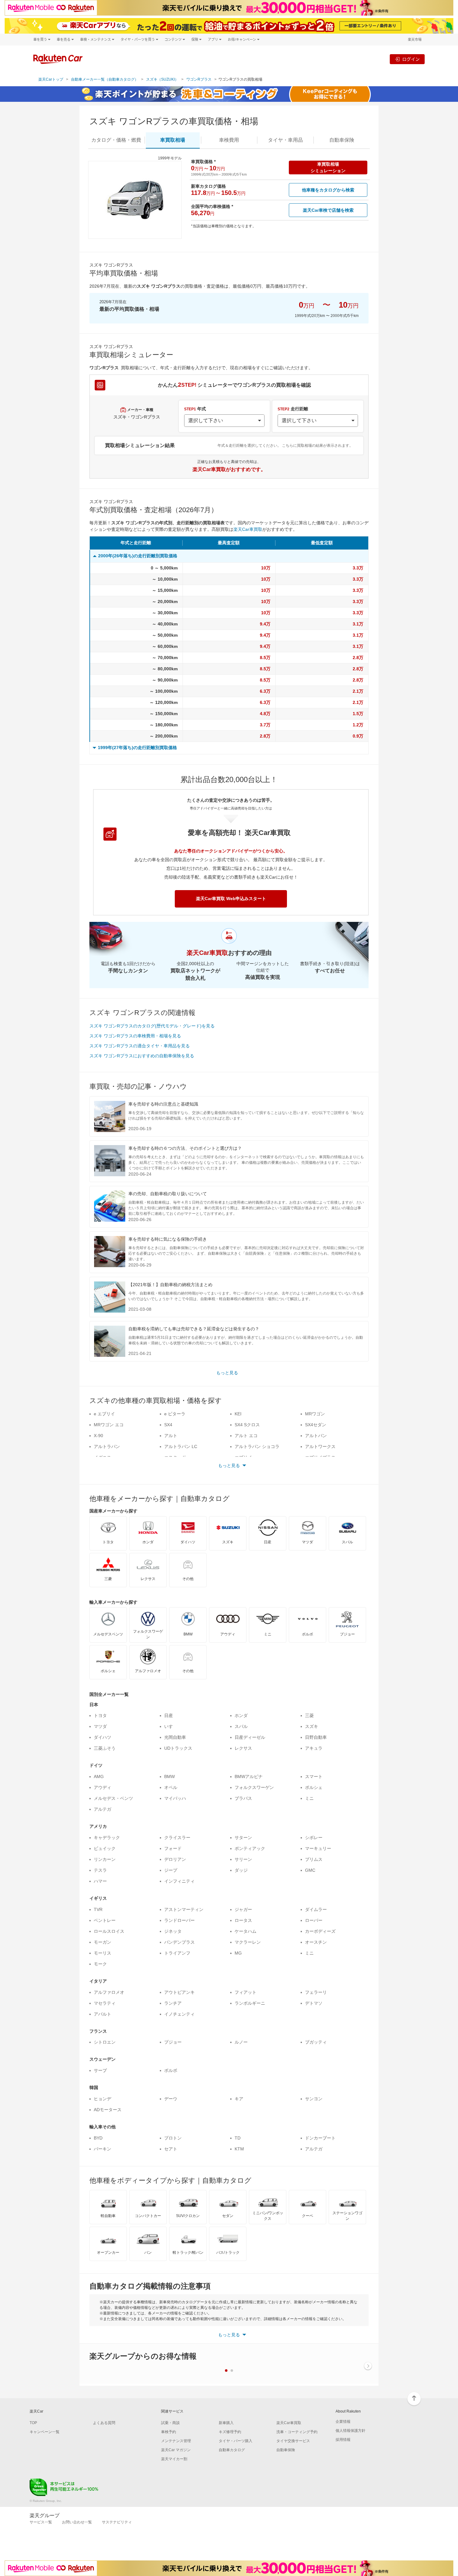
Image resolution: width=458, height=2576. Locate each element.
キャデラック (107, 1838)
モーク (100, 1964)
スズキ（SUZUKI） (162, 79)
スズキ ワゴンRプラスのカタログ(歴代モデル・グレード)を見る (152, 1026)
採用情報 (343, 2440)
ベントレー (105, 1920)
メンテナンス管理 (176, 2441)
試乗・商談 (170, 2423)
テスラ (100, 1870)
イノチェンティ (179, 2014)
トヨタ (100, 1715)
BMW (169, 1776)
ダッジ (241, 1870)
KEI (238, 1414)
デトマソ (314, 2003)
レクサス (243, 1748)
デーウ (171, 2099)
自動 (342, 140)
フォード (173, 1848)
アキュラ (314, 1748)
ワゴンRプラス (199, 79)
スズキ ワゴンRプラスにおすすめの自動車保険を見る (142, 1056)
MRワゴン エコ (109, 1425)
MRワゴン (315, 1414)
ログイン (411, 59)
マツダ (100, 1726)
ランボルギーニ (250, 2003)
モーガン (103, 1942)
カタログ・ (116, 140)
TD (238, 2138)
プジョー (173, 2042)
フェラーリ (316, 1992)
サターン (243, 1838)
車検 (229, 140)
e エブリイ (104, 1414)
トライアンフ (177, 1953)
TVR (98, 1909)
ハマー (100, 1881)
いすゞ (171, 1726)
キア (239, 2099)
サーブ (100, 2070)
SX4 (168, 1425)
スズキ (312, 1726)
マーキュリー (318, 1848)
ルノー (241, 2042)
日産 (169, 1715)
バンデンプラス (179, 1942)
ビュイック (105, 1848)
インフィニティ (179, 1881)
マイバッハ (175, 1798)
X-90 (98, 1436)
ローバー (314, 1920)
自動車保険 (286, 2450)
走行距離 (293, 409)
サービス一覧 (41, 2522)
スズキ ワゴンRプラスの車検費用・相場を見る (135, 1036)
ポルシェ (314, 1787)
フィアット (246, 1992)
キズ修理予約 (230, 2432)
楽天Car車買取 (248, 529)
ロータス (243, 1920)
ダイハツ (103, 1737)
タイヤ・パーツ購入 (236, 2441)
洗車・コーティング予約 (297, 2432)
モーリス (103, 1953)
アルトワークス (320, 1446)
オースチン (316, 1942)
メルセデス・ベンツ (113, 1798)
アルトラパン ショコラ (257, 1446)
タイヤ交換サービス (293, 2441)
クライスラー (177, 1838)
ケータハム (246, 1931)
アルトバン (316, 1436)
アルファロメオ (109, 1992)
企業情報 (343, 2422)
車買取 (173, 140)
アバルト (103, 2014)
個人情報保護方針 (351, 2431)
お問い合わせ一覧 (77, 2522)
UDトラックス (178, 1748)
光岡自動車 (175, 1737)
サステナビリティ (117, 2522)
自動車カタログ (232, 2450)
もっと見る (227, 1373)
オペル (171, 1787)
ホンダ (241, 1715)
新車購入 (226, 2423)
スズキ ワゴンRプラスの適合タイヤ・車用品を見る (140, 1046)
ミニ (309, 1798)
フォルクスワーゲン (254, 1787)
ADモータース (108, 2110)
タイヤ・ (285, 140)
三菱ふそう (105, 1748)
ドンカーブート (320, 2138)
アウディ (103, 1787)
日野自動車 (316, 1737)
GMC (310, 1870)
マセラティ (105, 2003)
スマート (314, 1776)
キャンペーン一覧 (45, 2432)
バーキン (103, 2149)
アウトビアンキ (179, 1992)
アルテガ (103, 1809)
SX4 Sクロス (247, 1425)
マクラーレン (248, 1942)
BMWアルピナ (249, 1776)
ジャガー (243, 1909)
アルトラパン (107, 1446)
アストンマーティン (184, 1909)
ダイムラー (316, 1909)
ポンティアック (250, 1848)
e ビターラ (175, 1414)
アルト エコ (246, 1436)
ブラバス (243, 1798)
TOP (33, 2423)
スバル (241, 1726)
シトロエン (105, 2042)
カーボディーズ (320, 1931)
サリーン (243, 1859)
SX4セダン (316, 1425)
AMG (99, 1776)
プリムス (314, 1859)
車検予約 (169, 2432)
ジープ (171, 1870)
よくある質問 (104, 2423)
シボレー (314, 1838)
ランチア (173, 2003)
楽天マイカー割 (174, 2459)
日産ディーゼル (250, 1737)
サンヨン (314, 2099)
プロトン (173, 2138)
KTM (239, 2149)
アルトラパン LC (181, 1446)
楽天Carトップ (51, 79)
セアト (171, 2149)
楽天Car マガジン (176, 2450)
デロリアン (175, 1859)
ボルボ (171, 2070)
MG (238, 1953)
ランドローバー (179, 1920)
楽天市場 (415, 39)
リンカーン (105, 1859)
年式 (195, 409)
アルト (171, 1436)
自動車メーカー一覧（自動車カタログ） (105, 79)
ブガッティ (316, 2042)
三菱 (309, 1715)
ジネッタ (173, 1931)
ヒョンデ (103, 2099)
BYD (98, 2138)
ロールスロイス (109, 1931)
